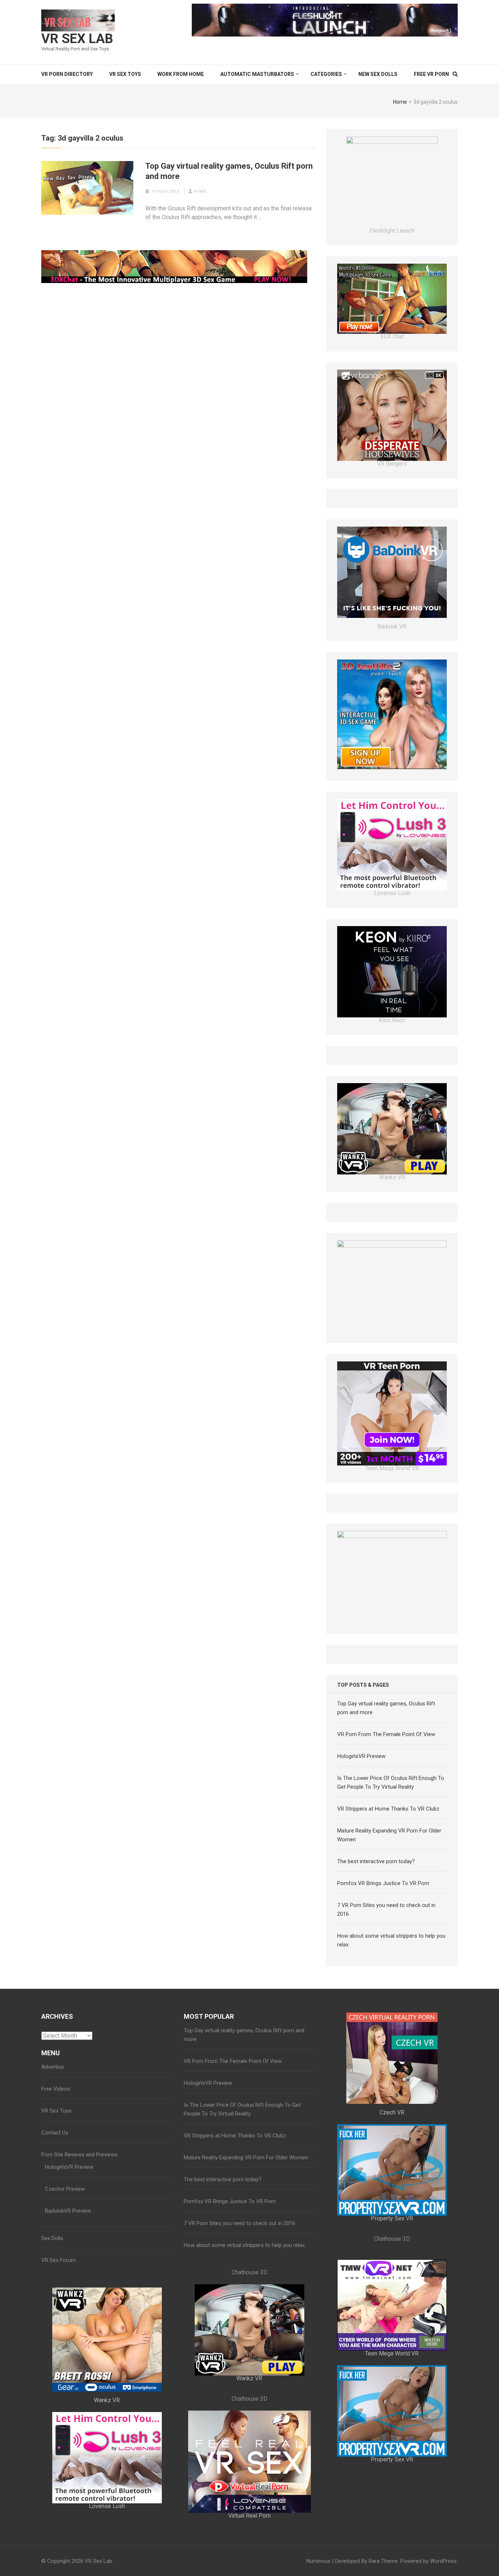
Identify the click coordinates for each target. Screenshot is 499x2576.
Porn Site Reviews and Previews (79, 2223)
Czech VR (392, 2180)
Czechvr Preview (65, 2257)
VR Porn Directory (67, 74)
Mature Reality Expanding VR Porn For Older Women (246, 2225)
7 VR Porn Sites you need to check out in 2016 (239, 2291)
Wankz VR (107, 2468)
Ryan (200, 192)
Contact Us (55, 2201)
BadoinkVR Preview (68, 2279)
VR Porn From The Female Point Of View (386, 1802)
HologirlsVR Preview (361, 1824)
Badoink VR (392, 651)
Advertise (53, 2135)
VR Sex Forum (58, 2328)
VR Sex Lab (77, 39)
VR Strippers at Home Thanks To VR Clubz (388, 1877)
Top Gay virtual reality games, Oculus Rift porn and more (229, 171)
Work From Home (181, 74)
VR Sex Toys (125, 74)
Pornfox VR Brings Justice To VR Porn (383, 1951)
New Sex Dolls (378, 74)
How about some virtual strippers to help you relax (244, 2313)
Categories (326, 74)
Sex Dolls (52, 2306)
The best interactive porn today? (376, 1929)
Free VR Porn (431, 74)
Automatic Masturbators (257, 74)
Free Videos (56, 2157)
